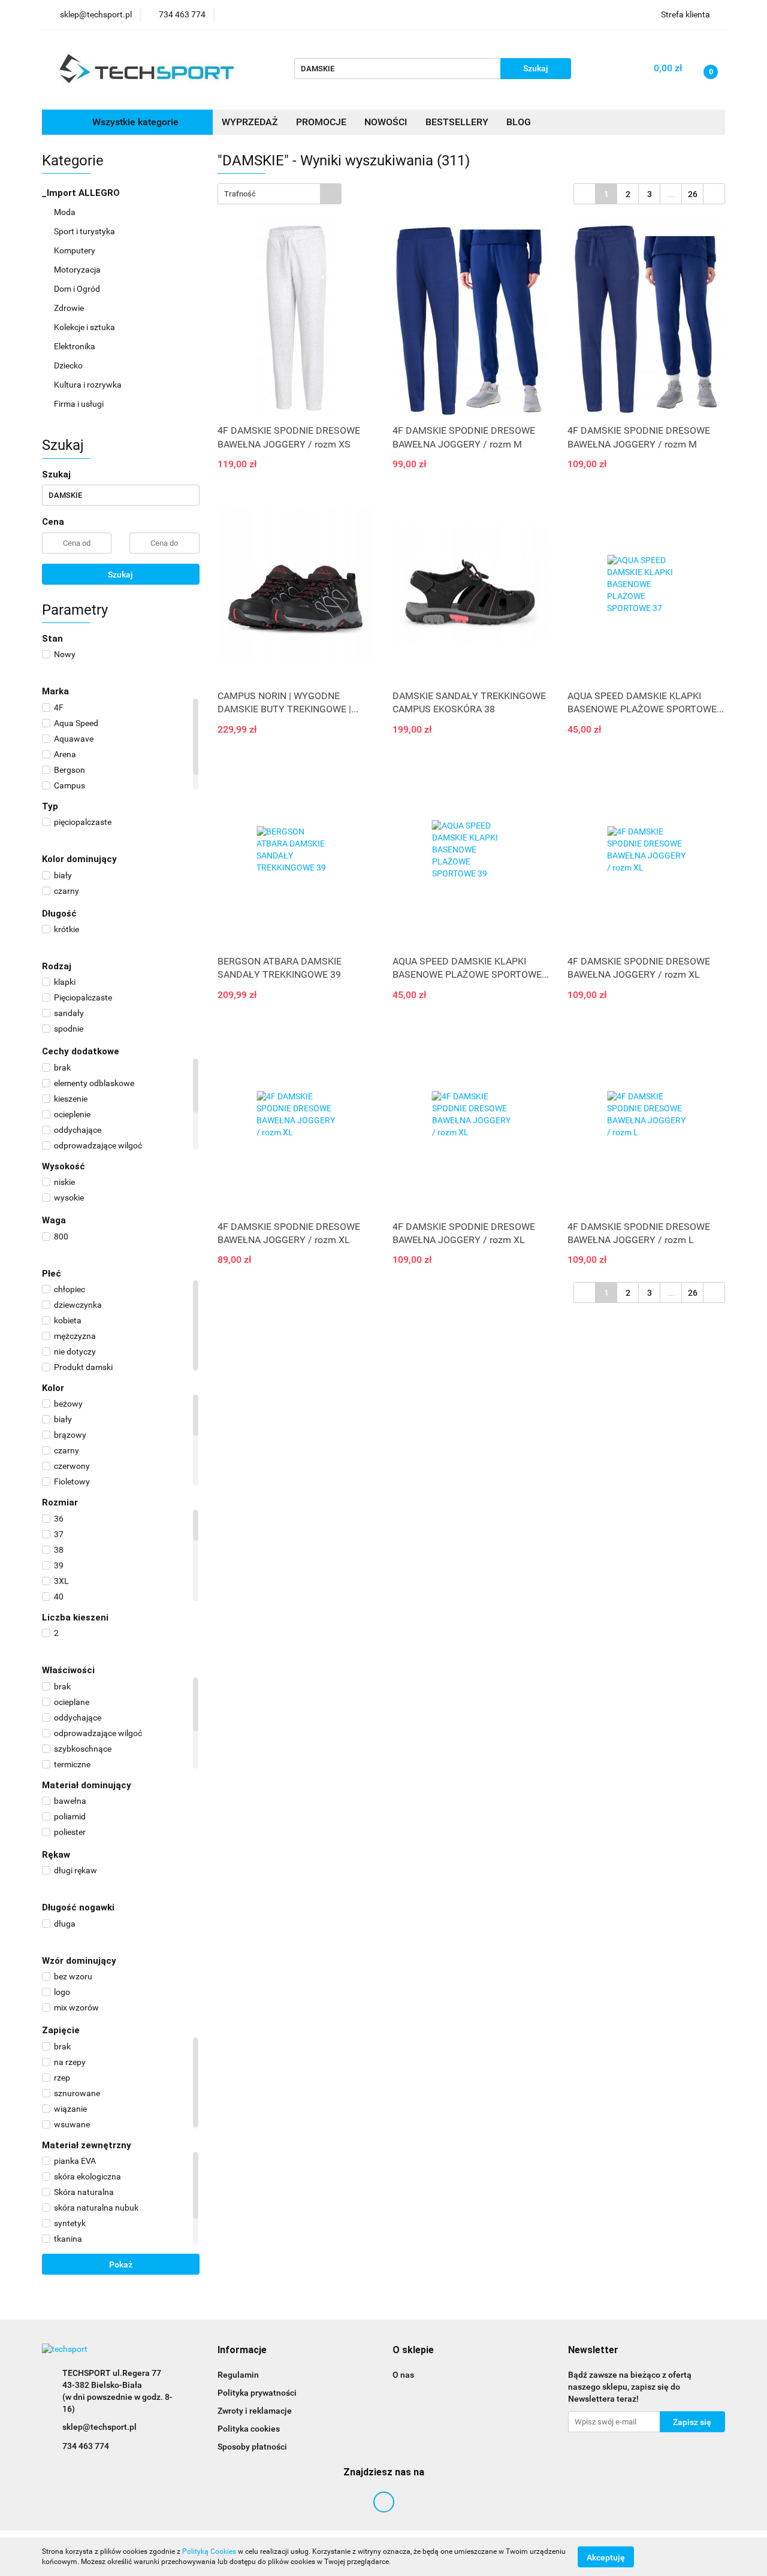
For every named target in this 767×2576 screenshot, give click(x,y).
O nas (403, 2375)
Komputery (76, 250)
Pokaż (121, 2264)
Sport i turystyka (85, 231)
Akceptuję (606, 2557)
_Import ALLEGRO (82, 193)
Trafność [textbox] (240, 194)
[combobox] (280, 194)
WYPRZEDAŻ (250, 122)
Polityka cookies (249, 2429)
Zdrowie (70, 308)
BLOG (519, 122)
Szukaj (120, 575)
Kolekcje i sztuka (85, 327)
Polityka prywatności (257, 2393)
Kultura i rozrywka (89, 385)
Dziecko (69, 365)
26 (693, 194)
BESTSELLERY (457, 122)
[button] (242, 2350)
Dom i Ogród (78, 289)
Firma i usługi (80, 404)
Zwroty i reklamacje (255, 2411)
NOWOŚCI (386, 122)
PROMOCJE (321, 122)
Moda (66, 212)
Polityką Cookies (209, 2551)
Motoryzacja (78, 270)
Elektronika (76, 346)
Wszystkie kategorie (134, 122)
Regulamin (238, 2375)
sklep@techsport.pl (99, 2427)
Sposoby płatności (252, 2447)
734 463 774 (86, 2446)
